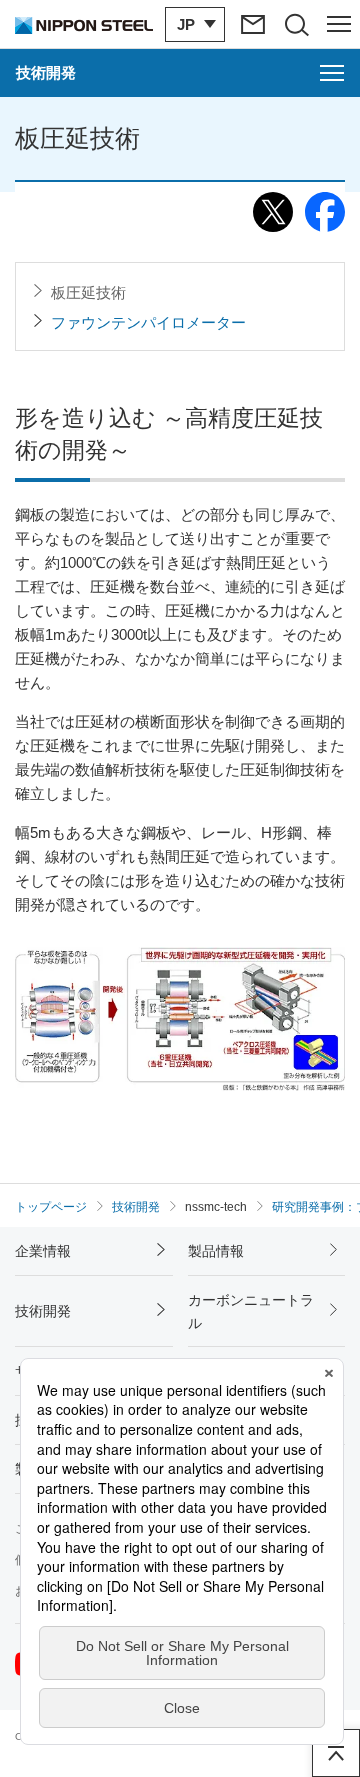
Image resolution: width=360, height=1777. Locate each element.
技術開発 (43, 1311)
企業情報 (43, 1251)
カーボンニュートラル (251, 1311)
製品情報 (216, 1251)
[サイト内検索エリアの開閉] (295, 24)
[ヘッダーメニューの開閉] (338, 24)
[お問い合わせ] (252, 24)
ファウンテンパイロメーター (148, 322)
